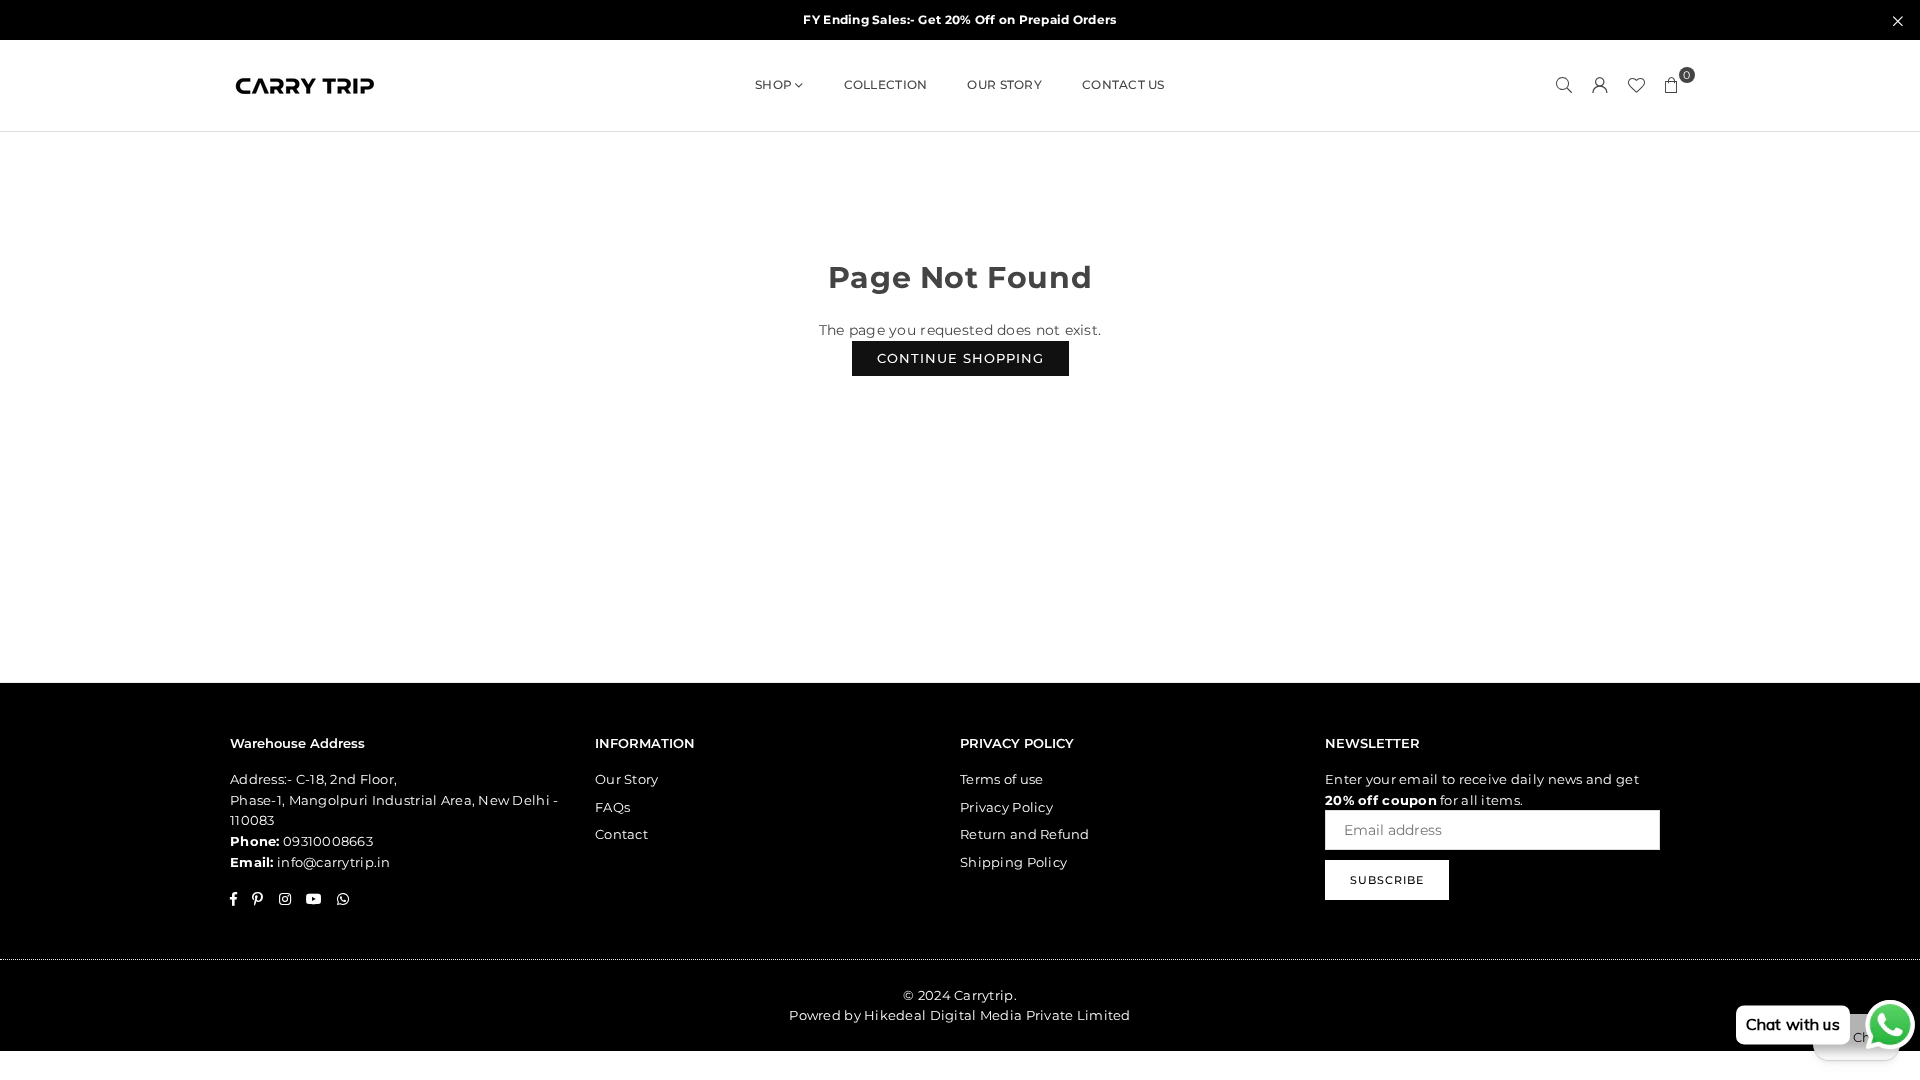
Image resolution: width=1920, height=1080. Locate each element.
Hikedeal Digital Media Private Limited (997, 1015)
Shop (773, 84)
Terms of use (1001, 779)
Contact (621, 834)
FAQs (612, 807)
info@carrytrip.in (334, 862)
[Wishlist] (1636, 85)
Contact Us (1123, 84)
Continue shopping (960, 358)
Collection (886, 84)
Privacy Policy (1006, 807)
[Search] (1564, 85)
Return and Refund (1025, 834)
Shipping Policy (1013, 862)
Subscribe (1387, 880)
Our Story (1004, 84)
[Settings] (1600, 85)
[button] (1672, 85)
